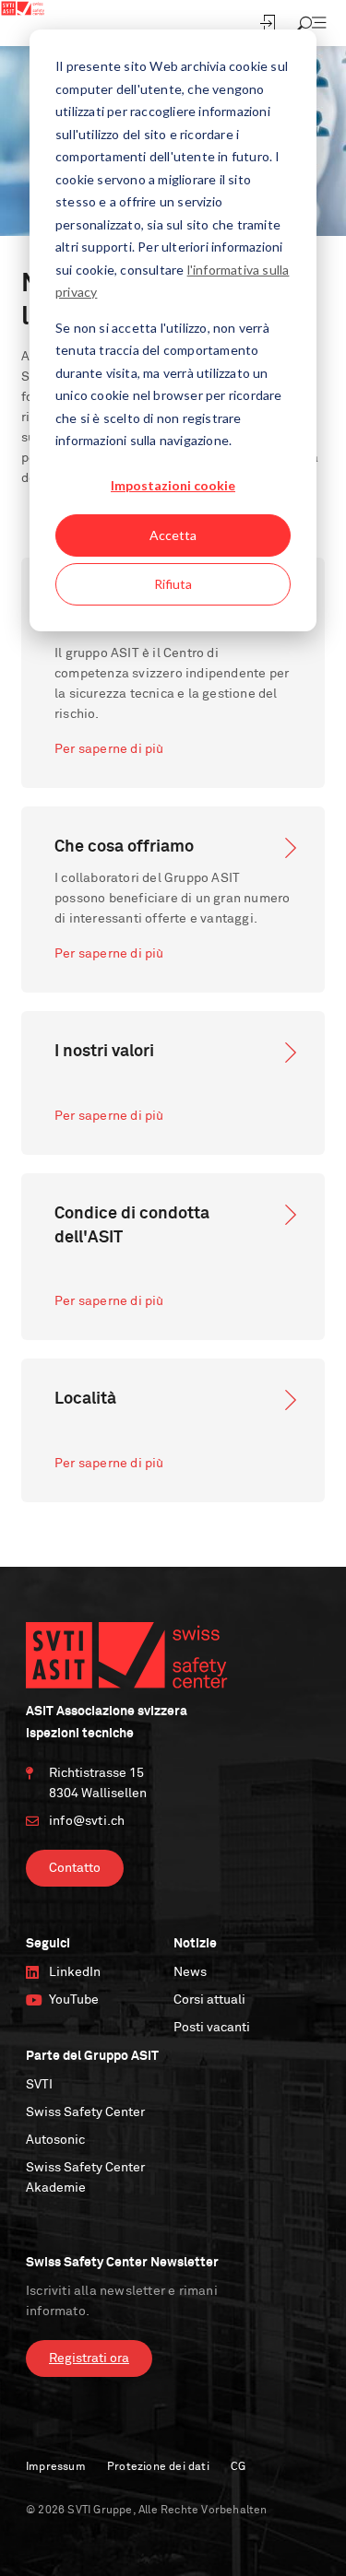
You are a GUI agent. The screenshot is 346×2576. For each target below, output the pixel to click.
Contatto (75, 1868)
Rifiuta (173, 584)
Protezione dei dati (158, 2467)
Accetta (173, 535)
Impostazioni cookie (173, 485)
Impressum (56, 2467)
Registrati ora (89, 2358)
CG (238, 2467)
